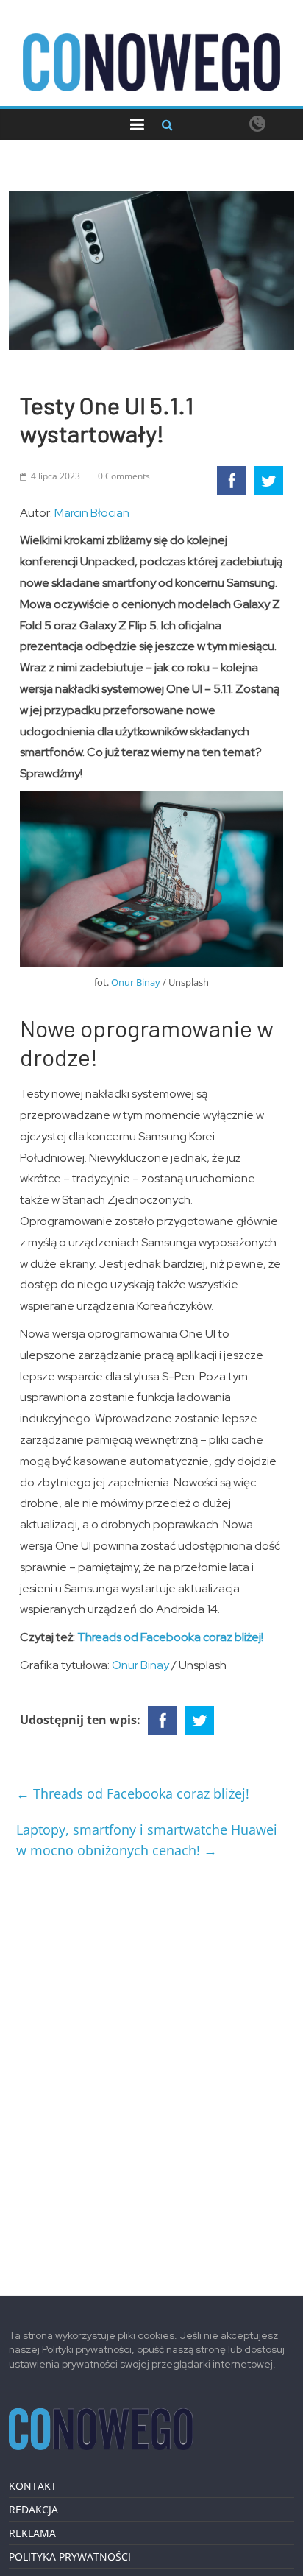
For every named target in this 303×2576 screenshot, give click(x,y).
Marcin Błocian (92, 513)
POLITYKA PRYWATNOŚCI (70, 2556)
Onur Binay (136, 982)
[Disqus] (151, 2072)
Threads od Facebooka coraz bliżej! (170, 1637)
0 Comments (124, 476)
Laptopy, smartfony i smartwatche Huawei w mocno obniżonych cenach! (147, 1840)
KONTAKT (33, 2486)
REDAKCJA (33, 2509)
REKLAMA (32, 2533)
